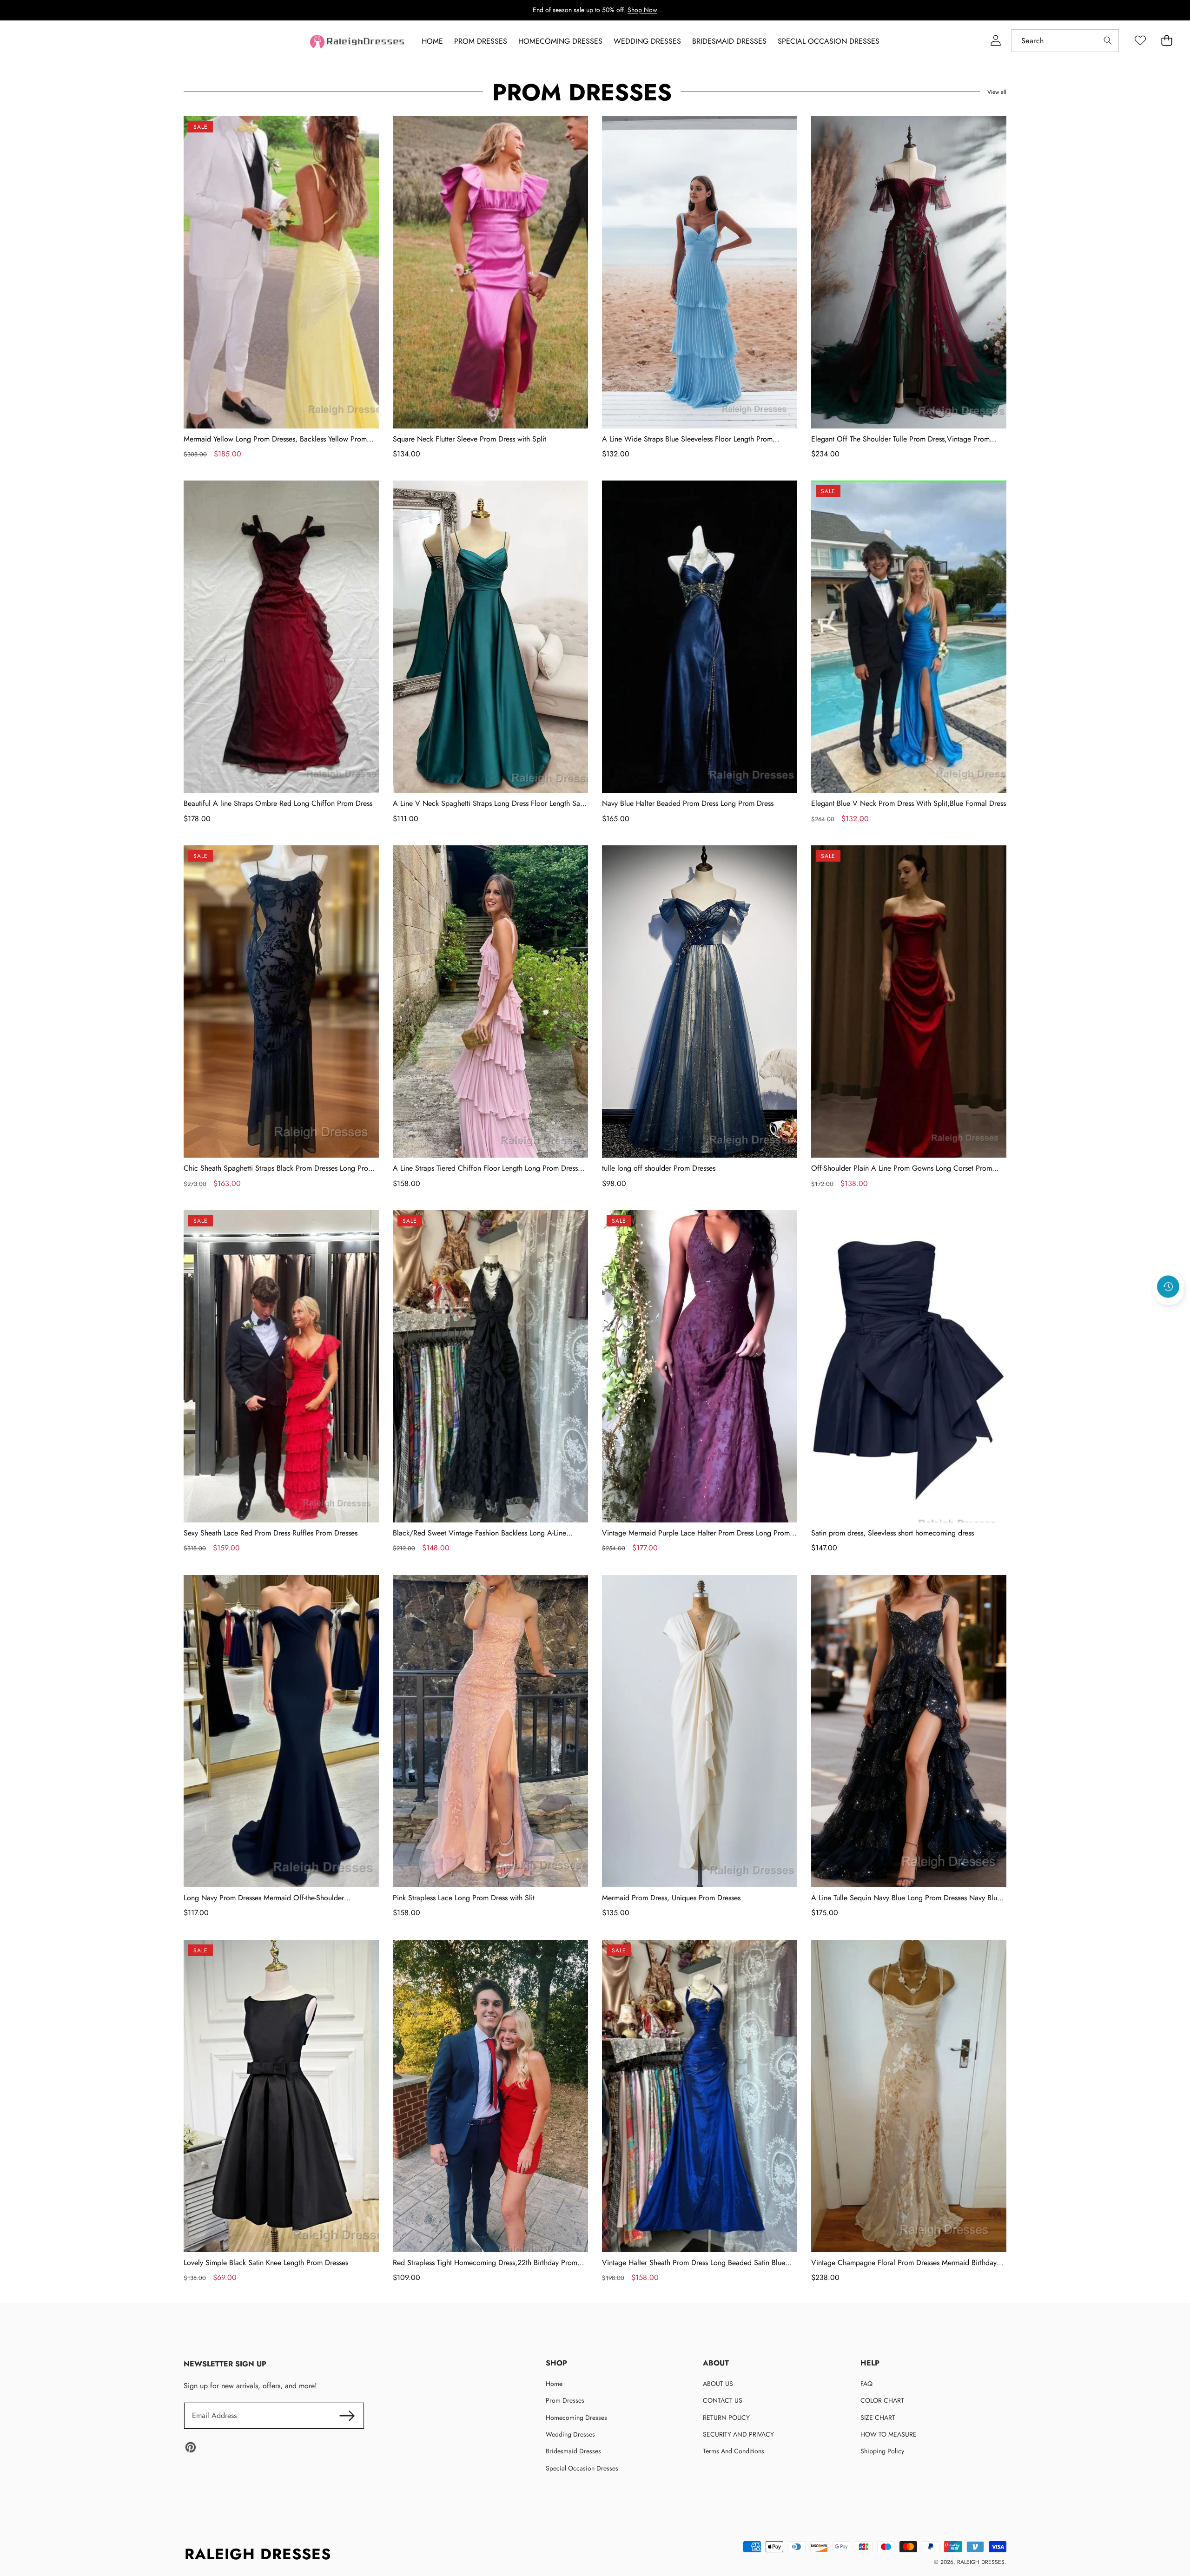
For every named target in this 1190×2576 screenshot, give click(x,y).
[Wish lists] (1140, 41)
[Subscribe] (347, 2416)
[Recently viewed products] (1168, 1286)
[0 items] (1167, 41)
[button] (1169, 1311)
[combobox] (1065, 41)
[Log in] (995, 41)
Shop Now (642, 10)
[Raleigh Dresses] (358, 42)
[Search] (1107, 41)
